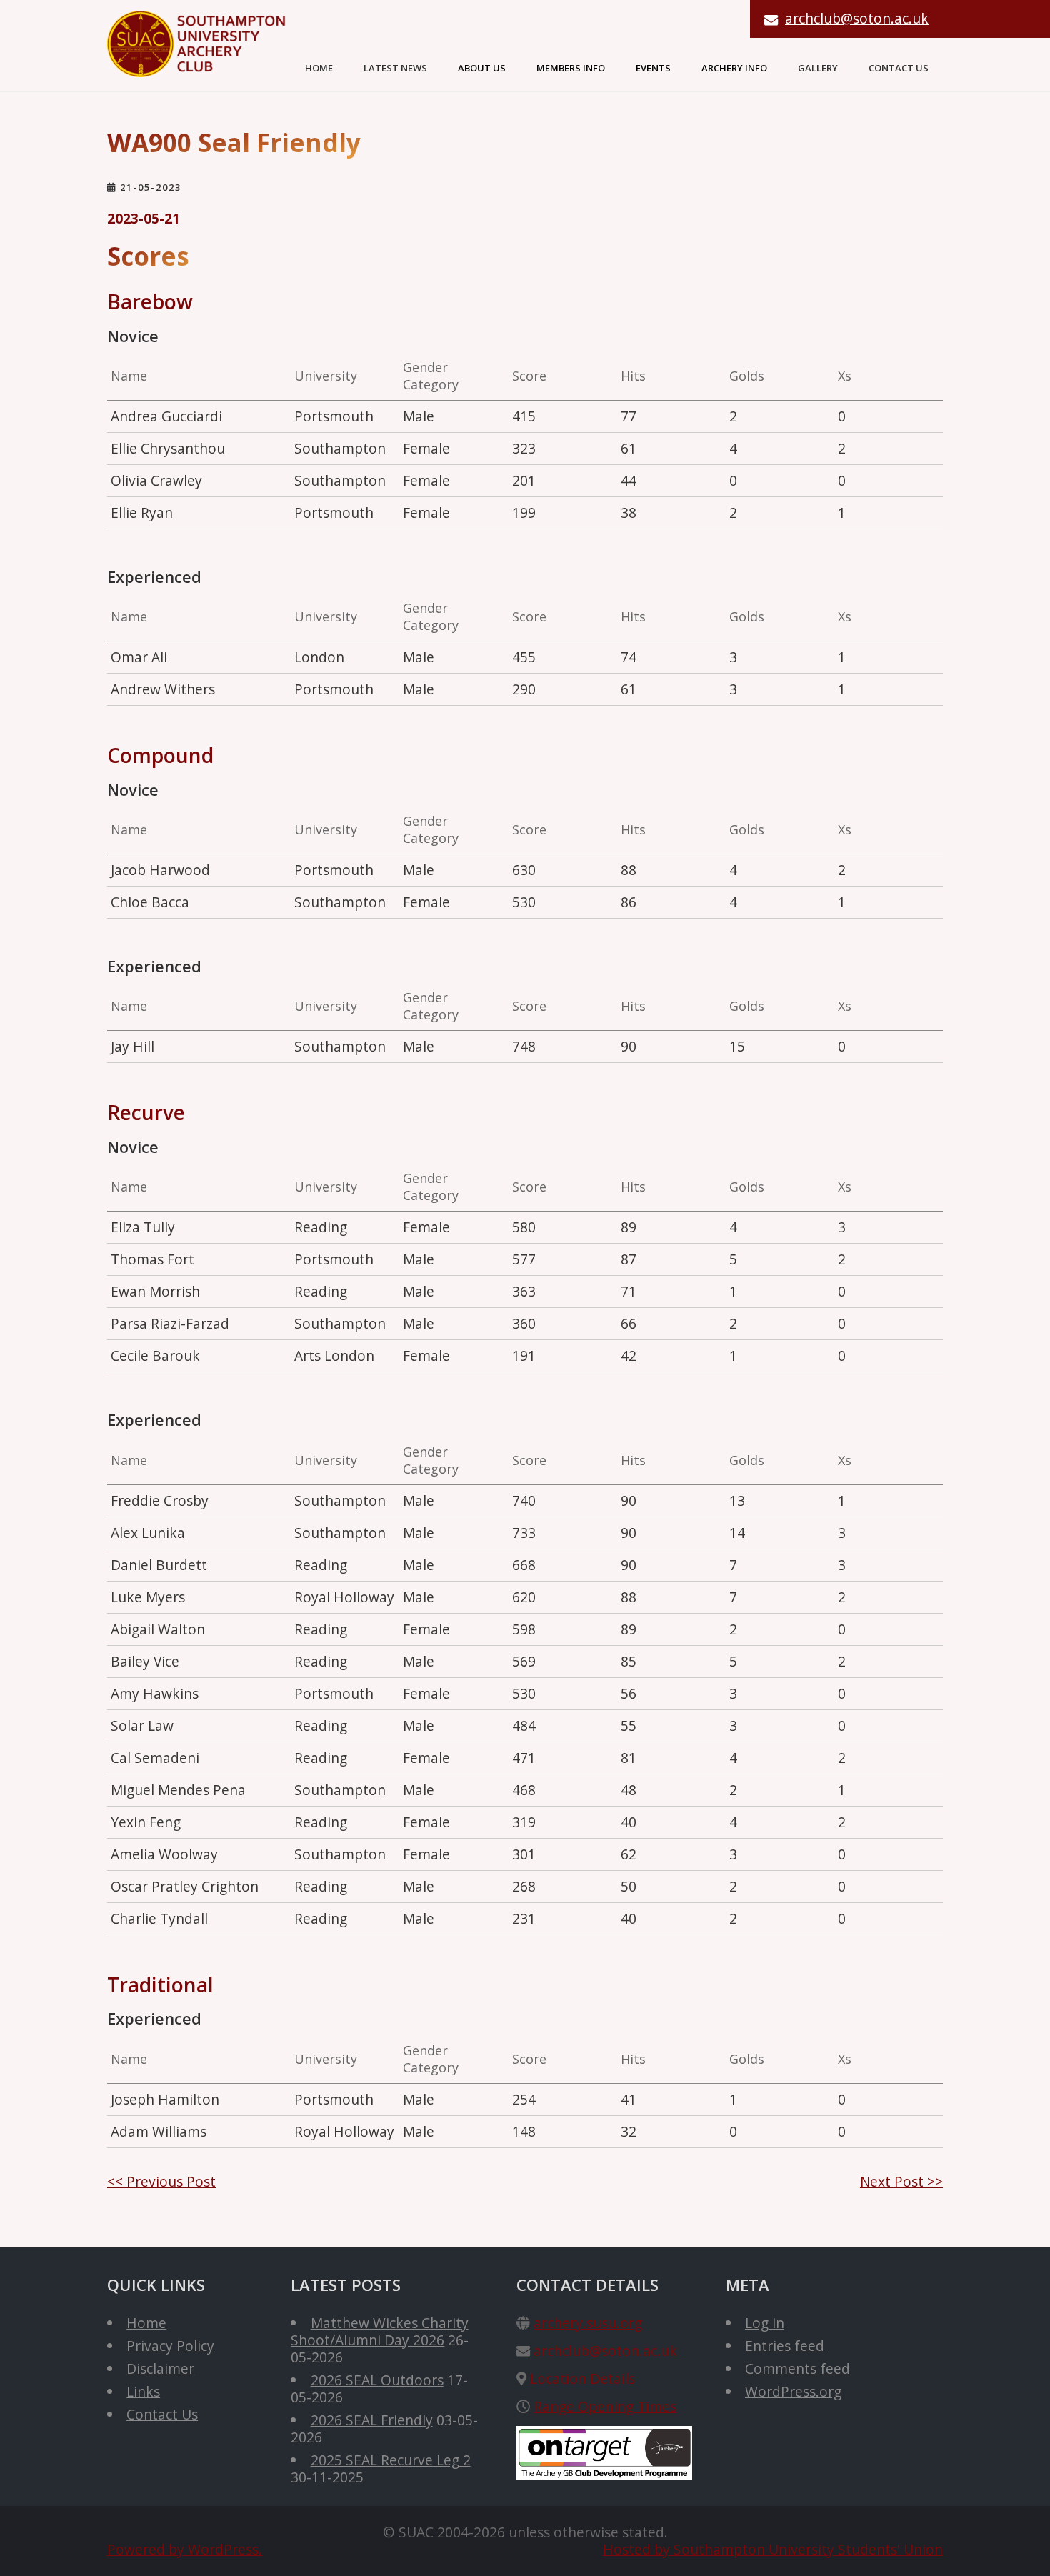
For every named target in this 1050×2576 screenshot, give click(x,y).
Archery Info (734, 68)
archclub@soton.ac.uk (857, 18)
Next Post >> (901, 2181)
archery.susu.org (588, 2323)
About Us (482, 68)
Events (653, 68)
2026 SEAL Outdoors (377, 2380)
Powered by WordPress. (185, 2549)
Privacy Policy (170, 2346)
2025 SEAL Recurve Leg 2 (391, 2460)
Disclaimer (160, 2368)
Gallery (818, 68)
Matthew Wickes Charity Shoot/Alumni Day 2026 (379, 2331)
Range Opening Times (605, 2406)
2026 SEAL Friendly (372, 2420)
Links (143, 2391)
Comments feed (797, 2368)
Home (319, 68)
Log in (765, 2323)
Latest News (395, 68)
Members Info (571, 68)
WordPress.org (793, 2391)
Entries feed (785, 2346)
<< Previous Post (161, 2181)
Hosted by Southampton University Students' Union (773, 2549)
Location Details (582, 2378)
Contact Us (899, 68)
